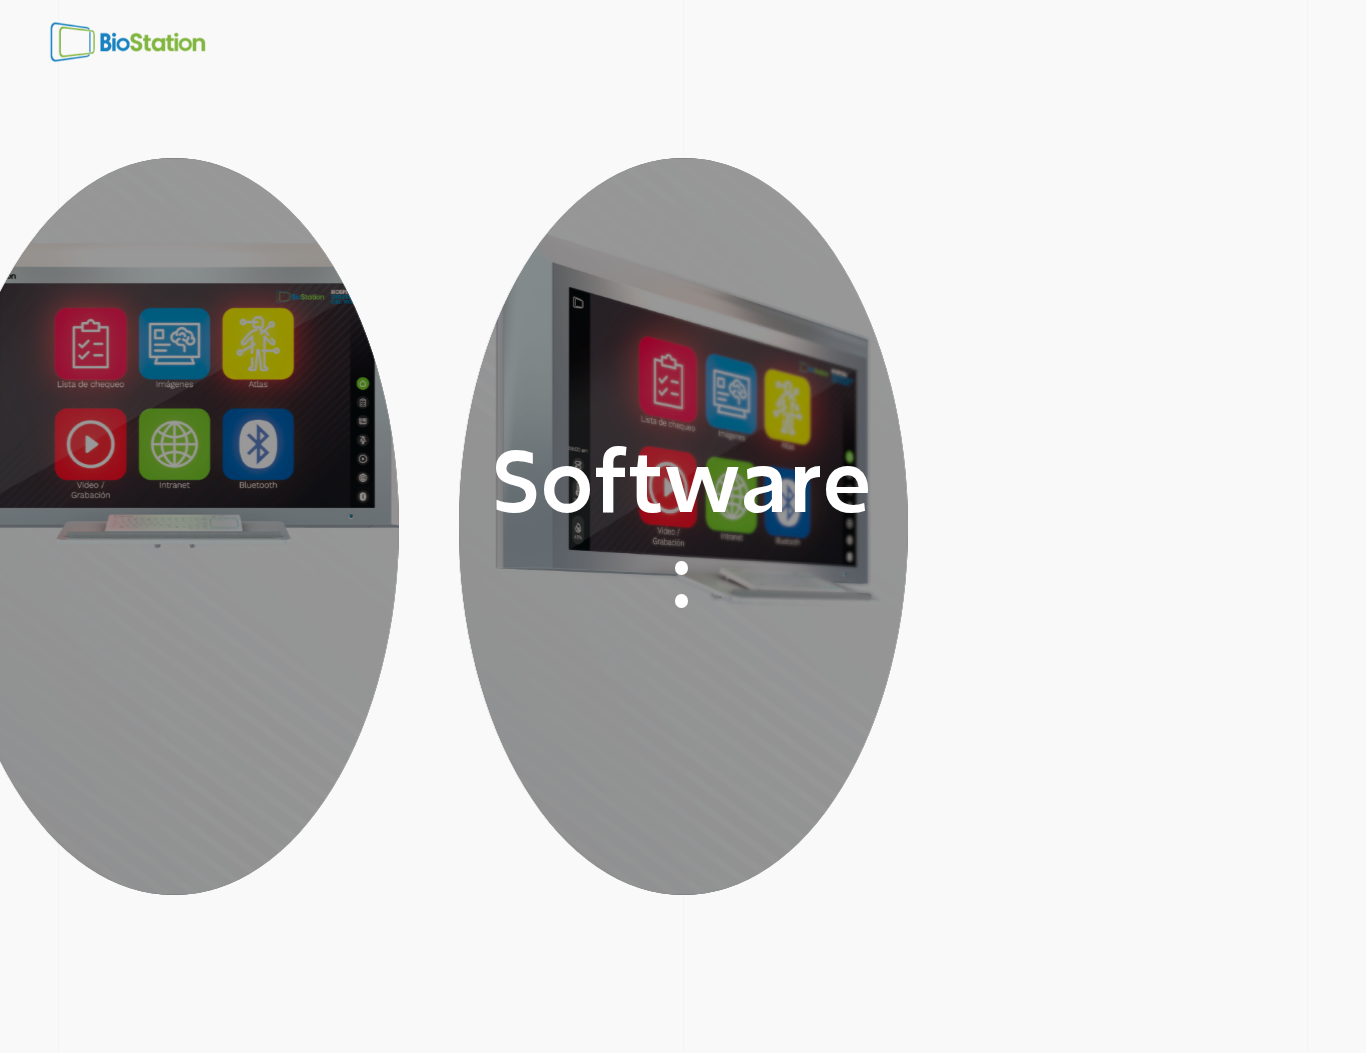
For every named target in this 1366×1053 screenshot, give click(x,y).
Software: (682, 527)
